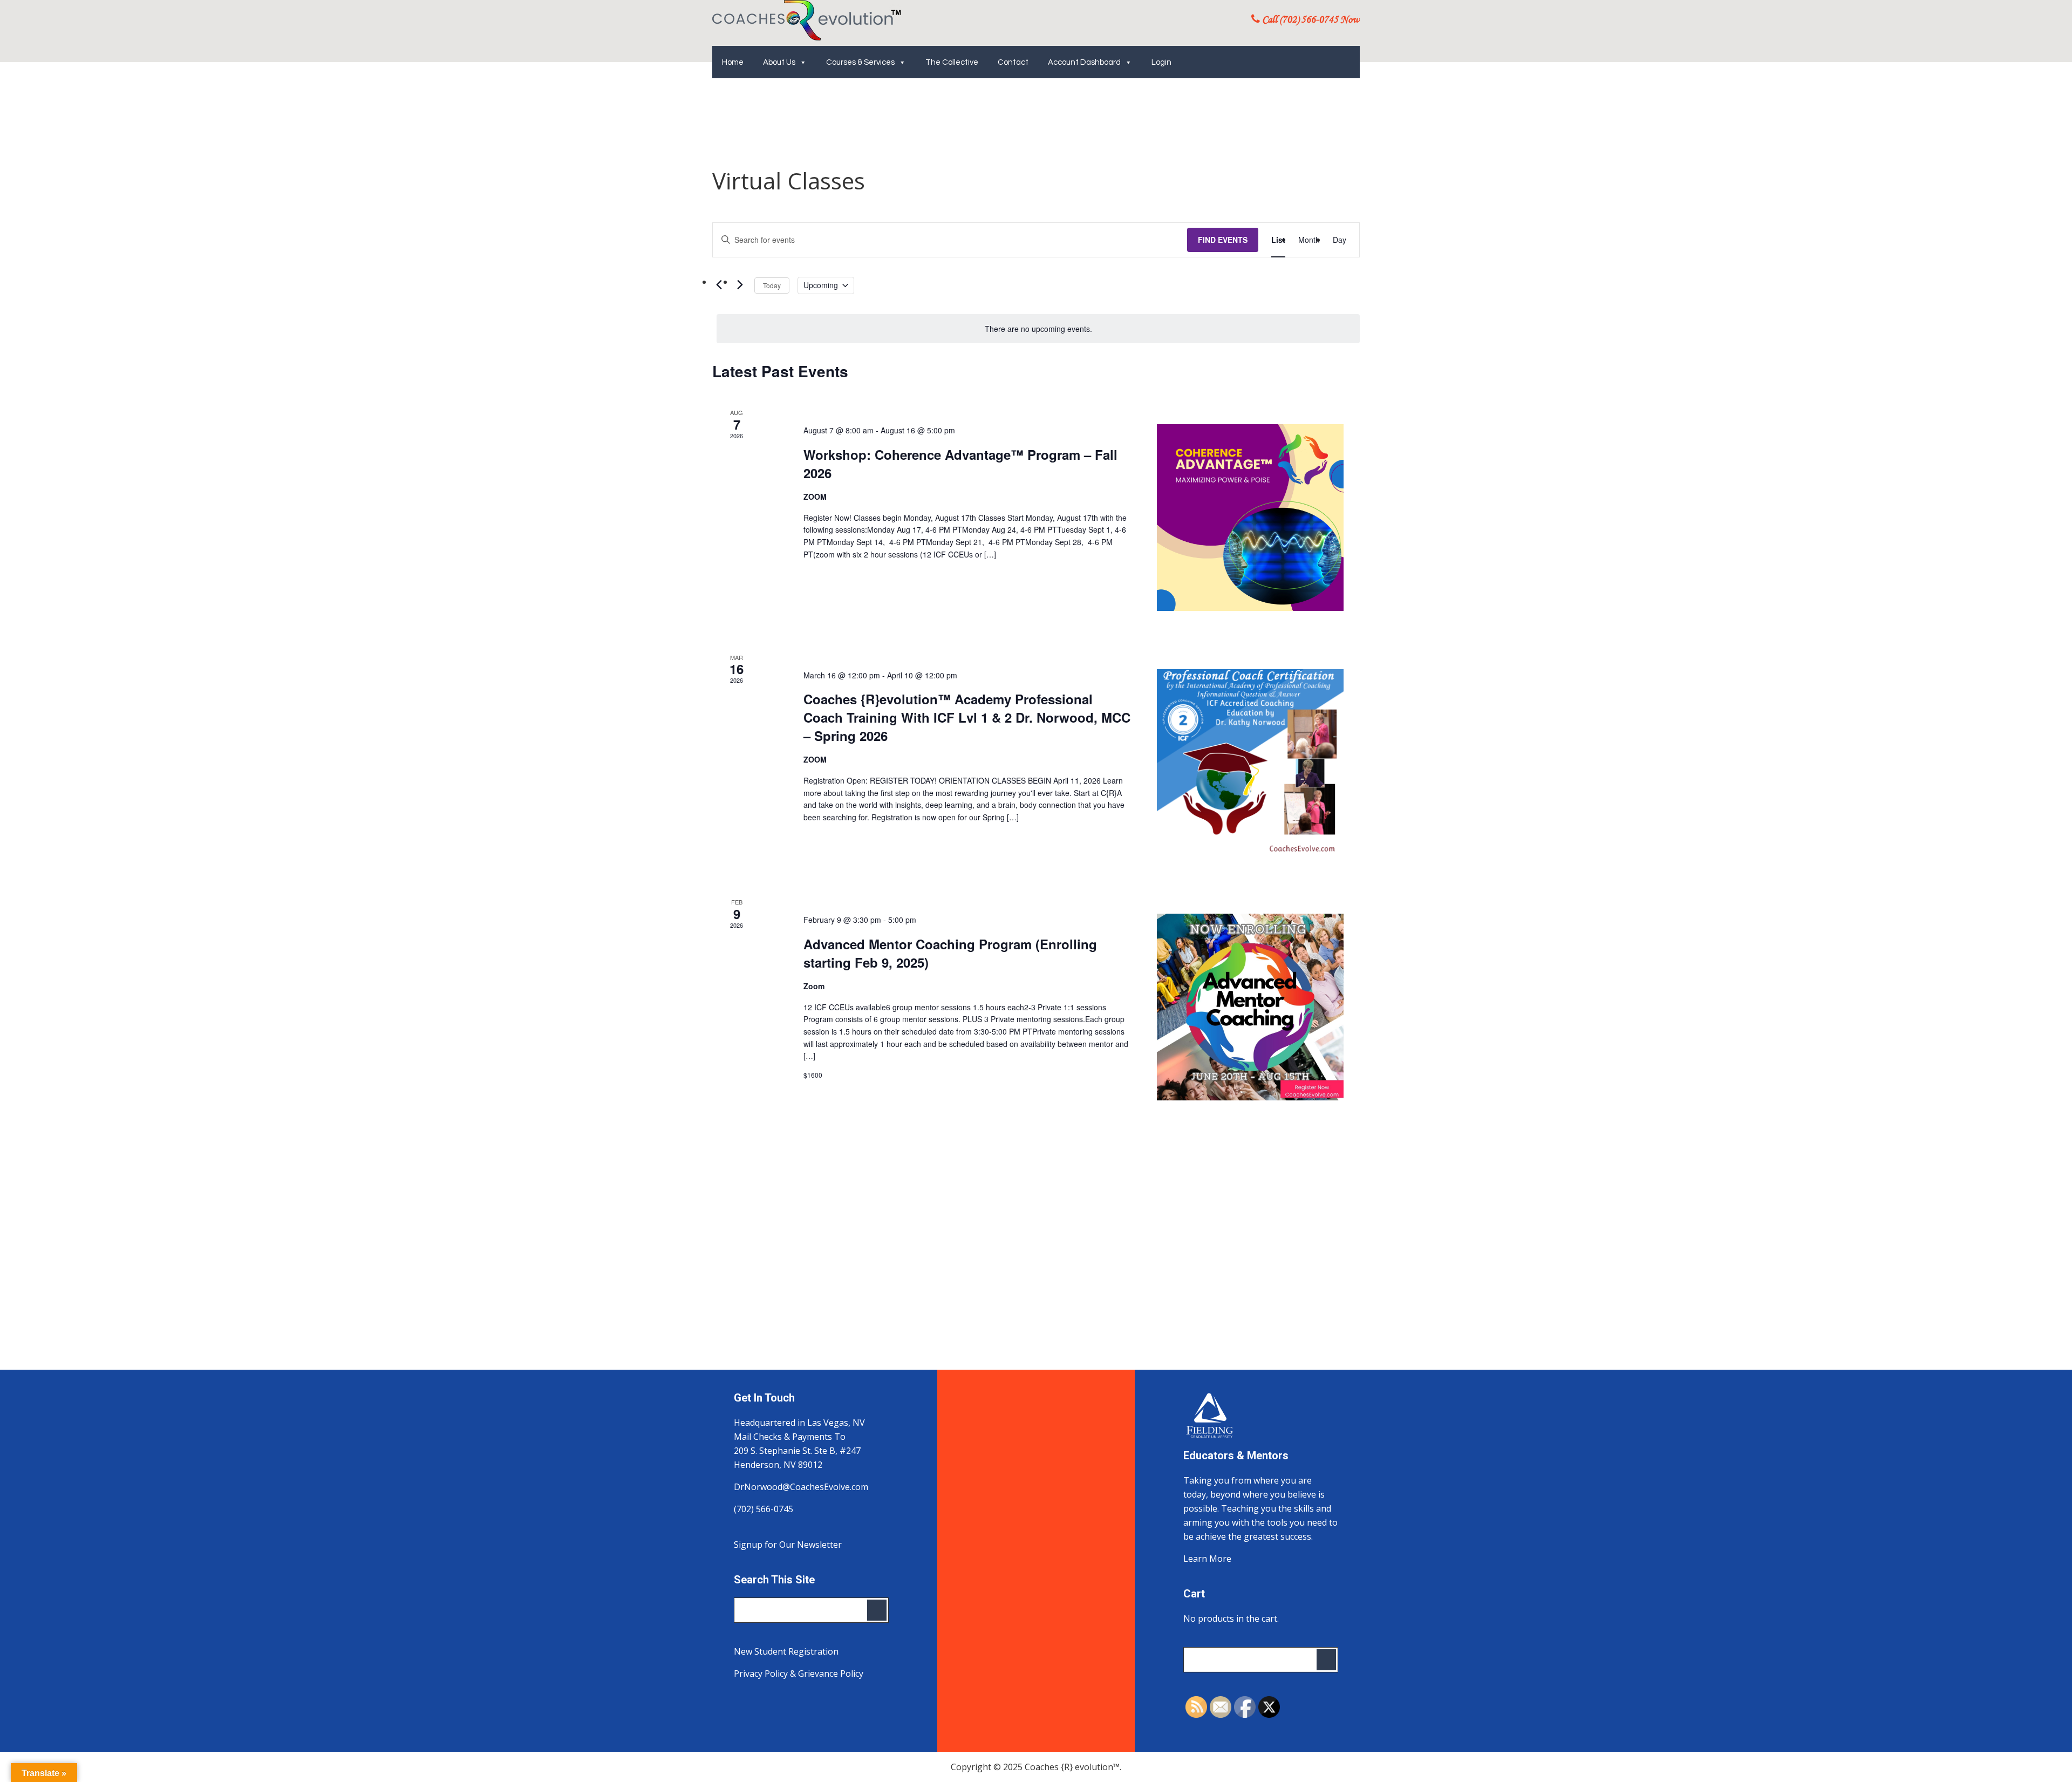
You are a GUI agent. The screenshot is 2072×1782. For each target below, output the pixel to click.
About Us (779, 62)
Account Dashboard (1084, 62)
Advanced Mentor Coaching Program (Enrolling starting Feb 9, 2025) (950, 953)
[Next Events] (740, 285)
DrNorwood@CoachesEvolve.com (801, 1487)
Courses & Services (860, 62)
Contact (1013, 62)
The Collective (952, 62)
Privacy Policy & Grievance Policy (799, 1674)
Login (1161, 62)
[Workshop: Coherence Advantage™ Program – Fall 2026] (1250, 518)
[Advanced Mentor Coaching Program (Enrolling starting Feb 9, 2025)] (1250, 1007)
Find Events (1223, 240)
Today (772, 285)
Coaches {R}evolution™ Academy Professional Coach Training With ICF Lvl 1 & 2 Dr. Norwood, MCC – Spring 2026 (967, 717)
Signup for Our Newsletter (788, 1545)
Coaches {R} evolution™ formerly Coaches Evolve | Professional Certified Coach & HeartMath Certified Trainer (807, 20)
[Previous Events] (719, 285)
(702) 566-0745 (764, 1509)
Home (733, 62)
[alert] (1038, 329)
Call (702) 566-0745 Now (1310, 20)
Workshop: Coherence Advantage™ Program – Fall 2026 (960, 464)
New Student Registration (786, 1651)
